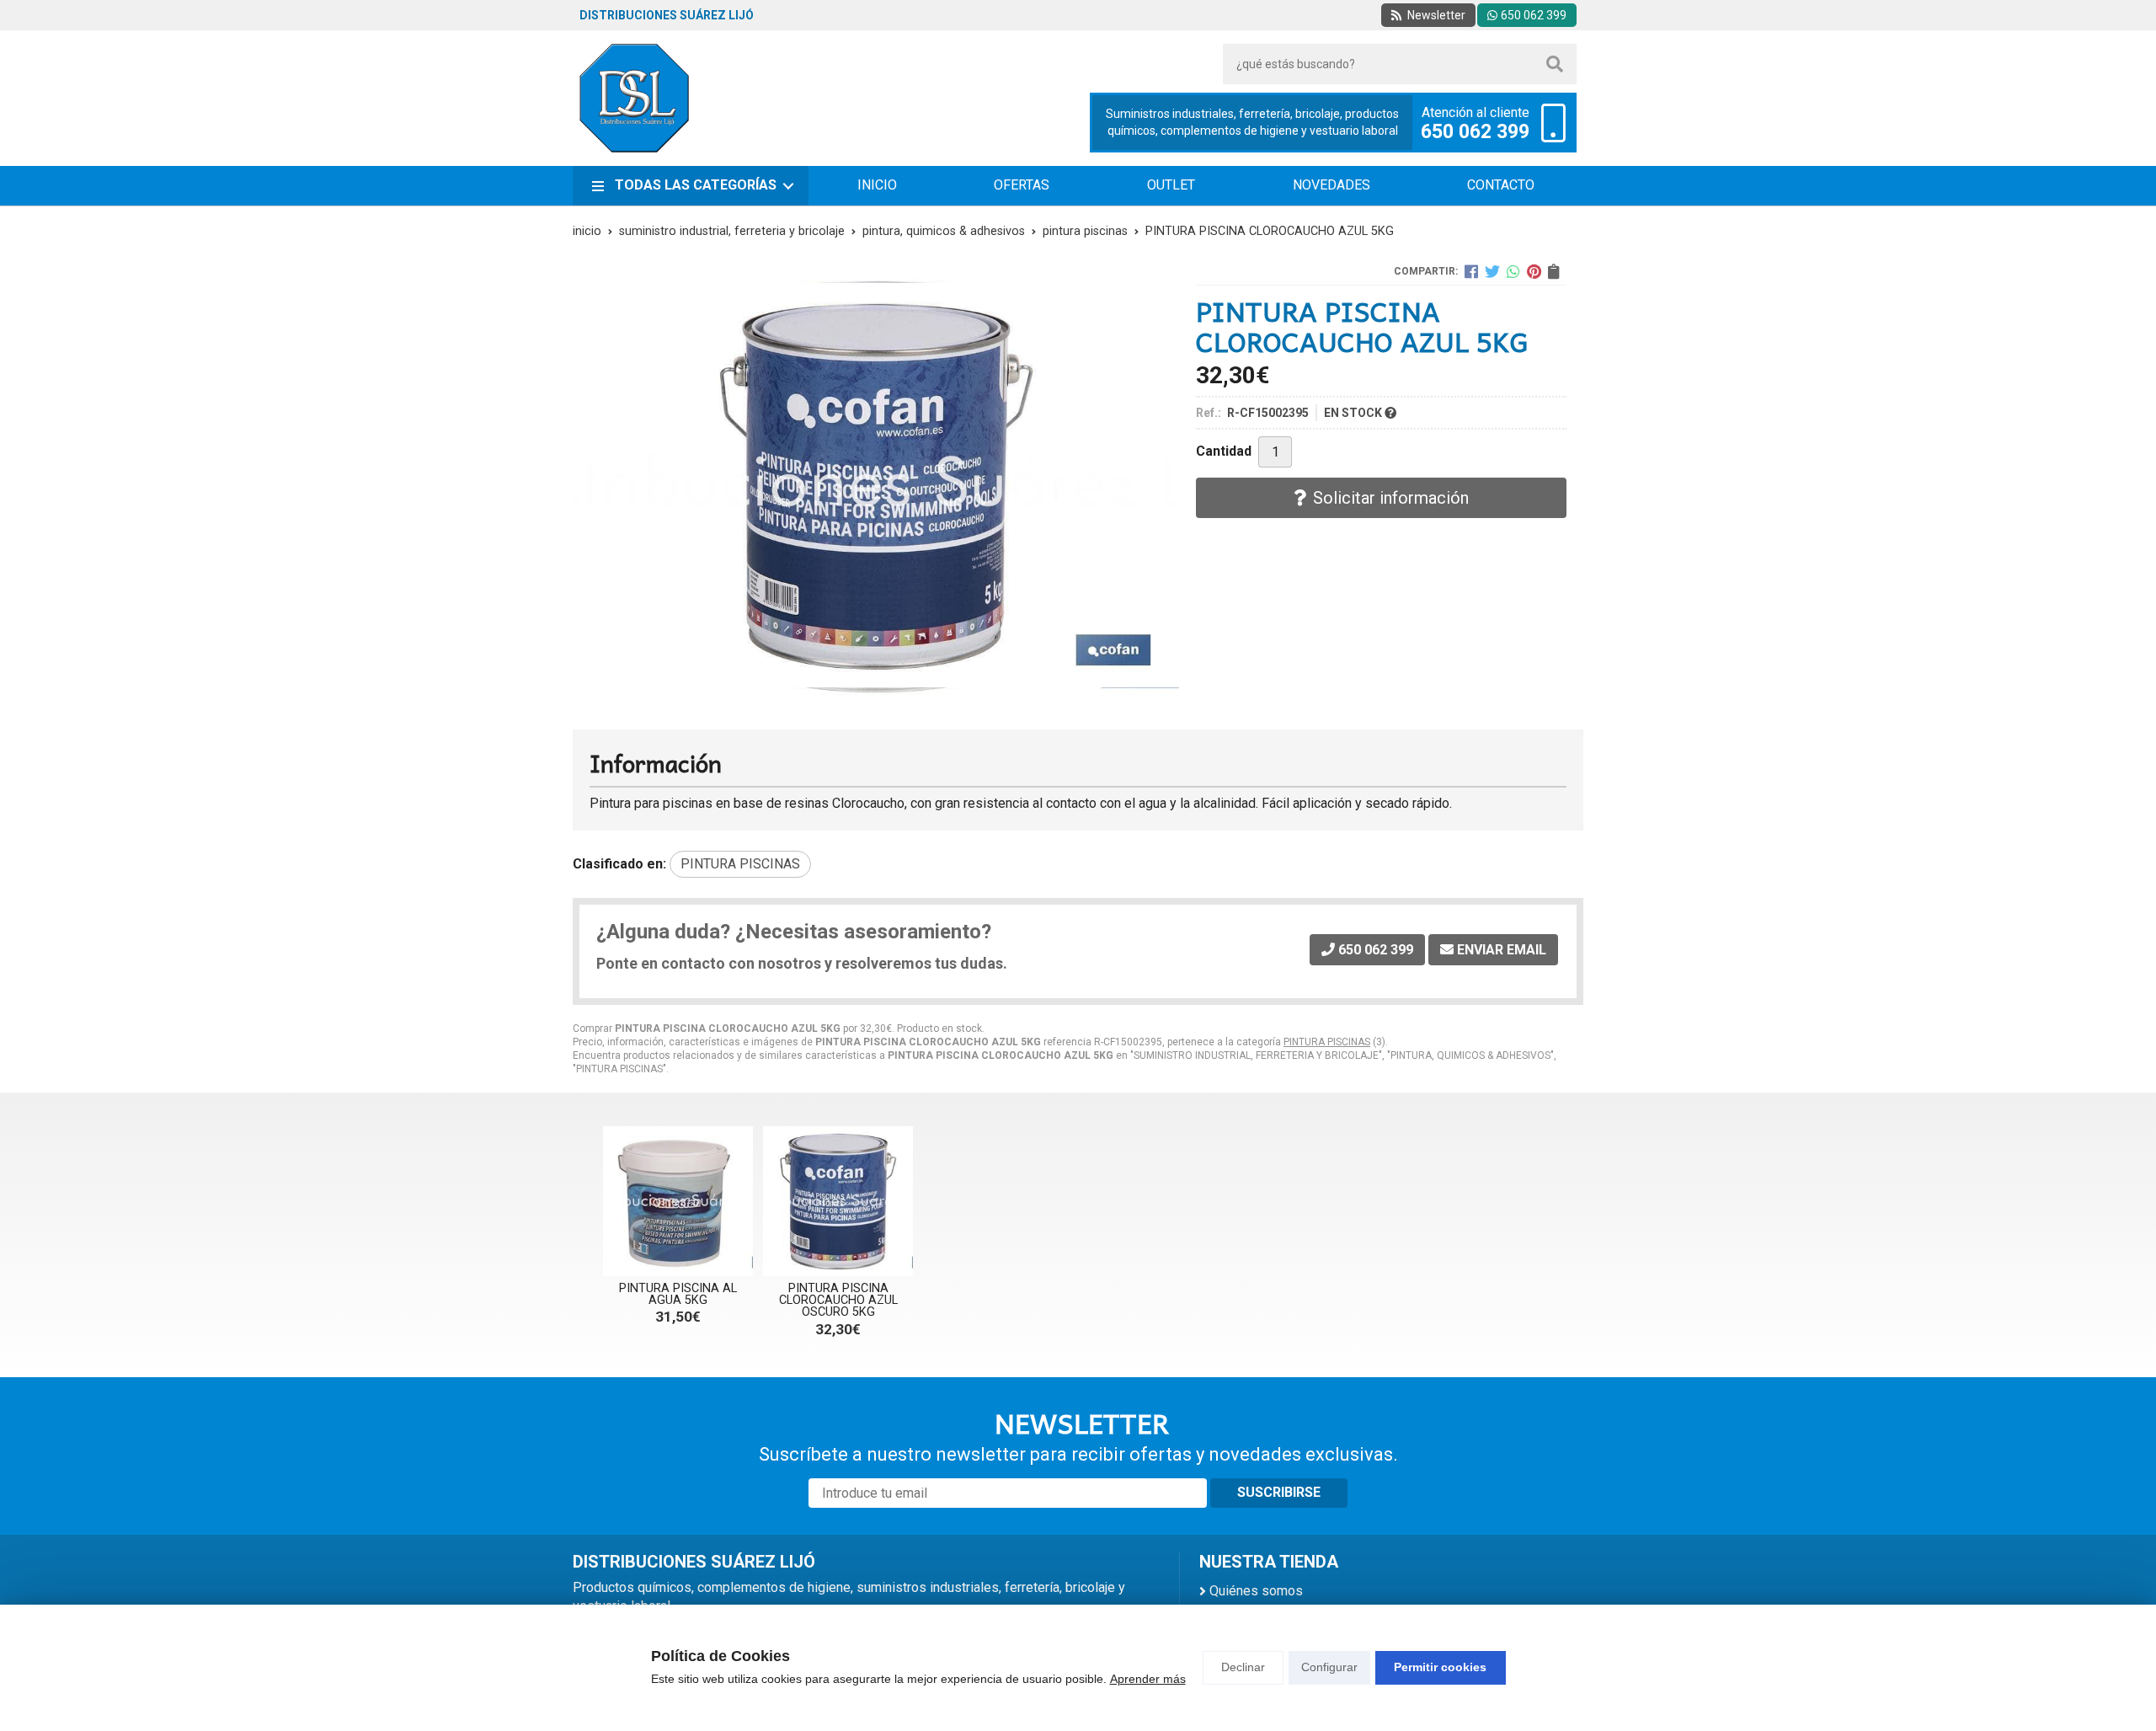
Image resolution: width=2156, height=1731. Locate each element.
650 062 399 (1475, 132)
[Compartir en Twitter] (1492, 271)
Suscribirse (1279, 1492)
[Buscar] (1555, 64)
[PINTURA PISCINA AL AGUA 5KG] (678, 1201)
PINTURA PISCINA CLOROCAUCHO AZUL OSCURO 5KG (838, 1301)
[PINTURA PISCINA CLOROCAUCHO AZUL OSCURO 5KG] (838, 1201)
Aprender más (1148, 1679)
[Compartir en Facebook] (1471, 271)
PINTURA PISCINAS (1327, 1042)
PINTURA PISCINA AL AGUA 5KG (678, 1294)
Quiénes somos (1256, 1591)
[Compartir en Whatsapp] (1513, 271)
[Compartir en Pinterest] (1534, 271)
